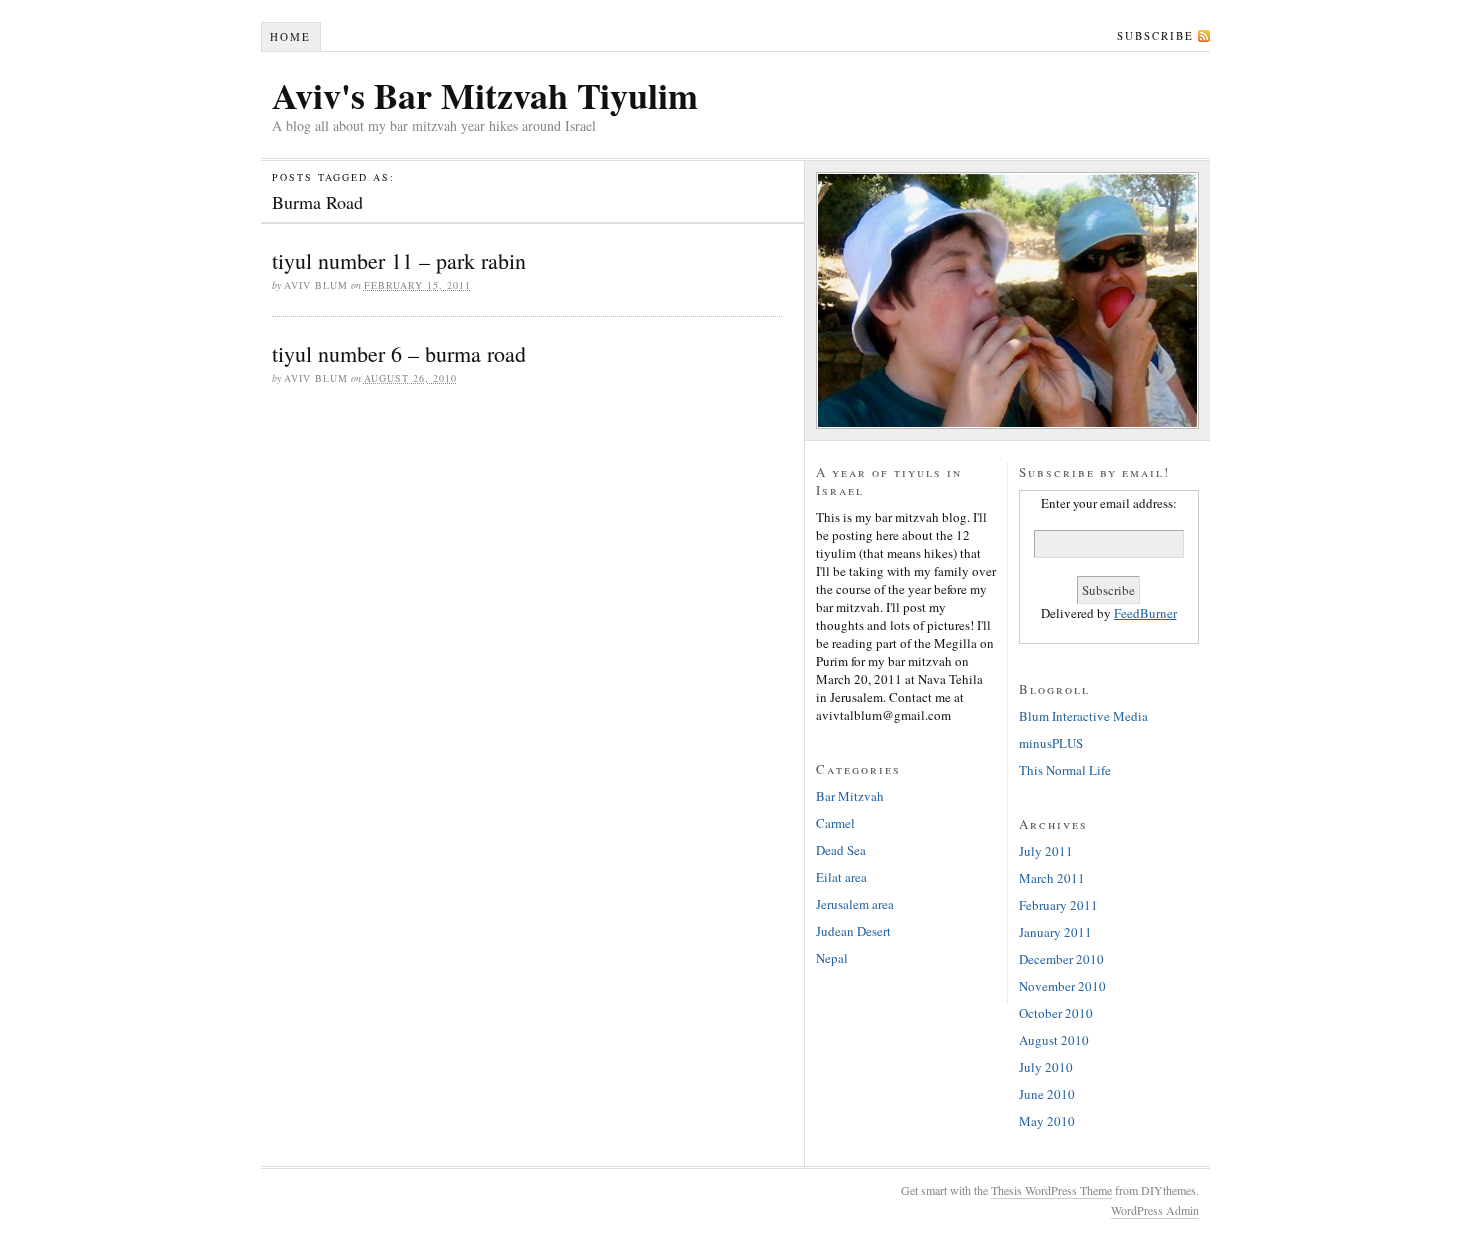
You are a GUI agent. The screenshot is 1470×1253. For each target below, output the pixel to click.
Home (290, 36)
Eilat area (841, 877)
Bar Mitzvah (850, 796)
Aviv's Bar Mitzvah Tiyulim (485, 95)
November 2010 (1062, 986)
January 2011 (1055, 932)
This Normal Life (1065, 770)
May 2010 (1047, 1121)
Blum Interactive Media (1083, 716)
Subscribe (1155, 35)
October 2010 (1056, 1013)
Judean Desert (853, 931)
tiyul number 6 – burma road (399, 353)
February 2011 (1058, 905)
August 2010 (1054, 1040)
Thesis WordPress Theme (1051, 1190)
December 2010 (1061, 959)
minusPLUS (1051, 743)
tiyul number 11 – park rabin (399, 260)
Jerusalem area (855, 904)
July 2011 (1046, 851)
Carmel (835, 823)
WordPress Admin (1155, 1210)
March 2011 (1052, 878)
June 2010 (1047, 1094)
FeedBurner (1145, 613)
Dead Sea (841, 850)
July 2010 (1046, 1067)
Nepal (832, 958)
